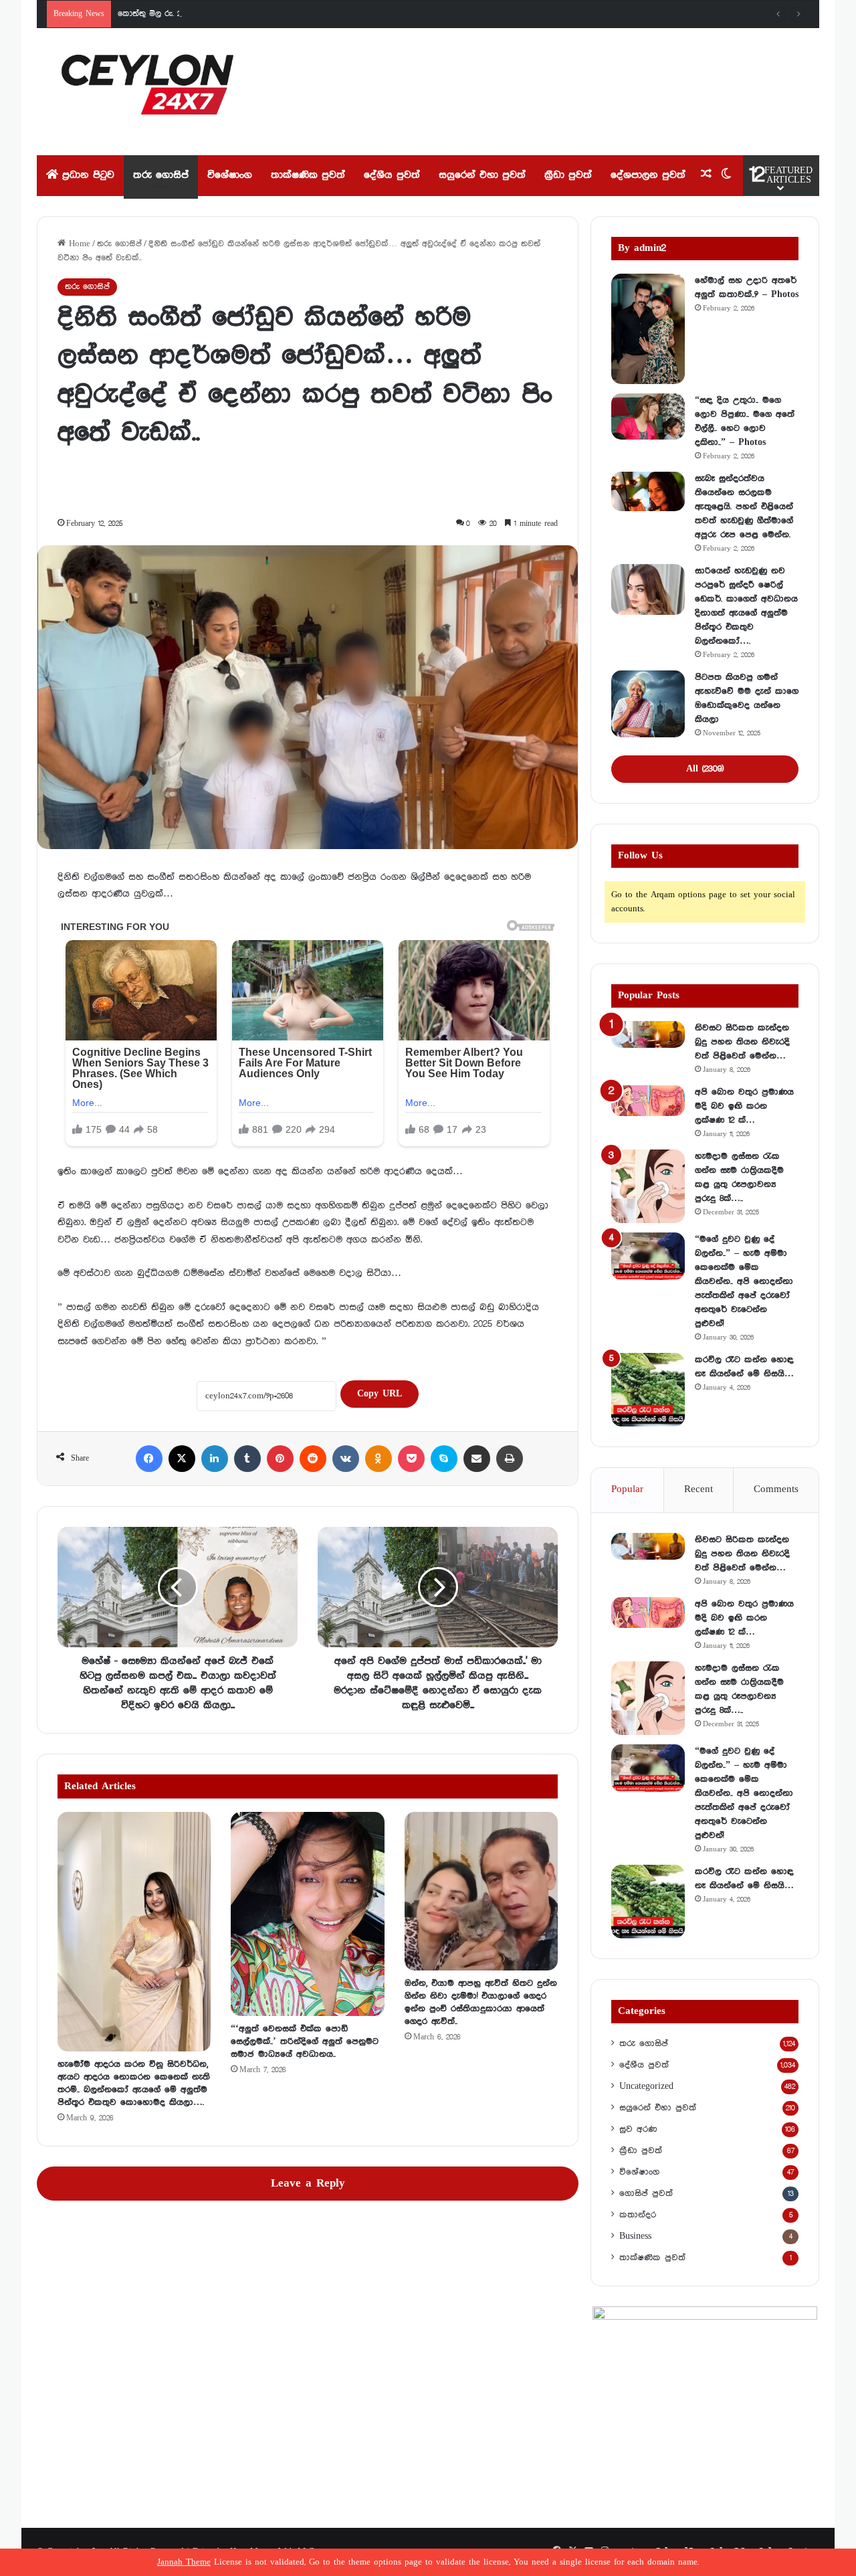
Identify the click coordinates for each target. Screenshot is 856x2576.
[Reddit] (313, 1459)
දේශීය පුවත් (392, 175)
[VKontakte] (346, 1459)
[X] (182, 1459)
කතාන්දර (638, 2215)
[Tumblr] (247, 1459)
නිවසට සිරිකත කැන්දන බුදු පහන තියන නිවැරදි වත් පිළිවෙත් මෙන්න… (742, 1042)
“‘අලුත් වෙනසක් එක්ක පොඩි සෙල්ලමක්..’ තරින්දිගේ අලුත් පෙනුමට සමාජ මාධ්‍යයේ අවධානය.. (305, 2041)
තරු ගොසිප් (161, 175)
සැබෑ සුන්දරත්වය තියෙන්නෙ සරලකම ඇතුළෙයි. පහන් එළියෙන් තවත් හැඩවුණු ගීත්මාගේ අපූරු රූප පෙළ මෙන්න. (744, 507)
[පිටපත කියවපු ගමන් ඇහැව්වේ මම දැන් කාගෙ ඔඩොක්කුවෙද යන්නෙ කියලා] (648, 704)
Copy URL (380, 1394)
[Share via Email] (477, 1459)
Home (78, 244)
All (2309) (705, 769)
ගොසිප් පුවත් (646, 2193)
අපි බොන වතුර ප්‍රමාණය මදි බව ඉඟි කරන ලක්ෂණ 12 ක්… (744, 1106)
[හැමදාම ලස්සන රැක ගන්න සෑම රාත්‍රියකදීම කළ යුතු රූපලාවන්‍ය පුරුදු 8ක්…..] (648, 1186)
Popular (627, 1489)
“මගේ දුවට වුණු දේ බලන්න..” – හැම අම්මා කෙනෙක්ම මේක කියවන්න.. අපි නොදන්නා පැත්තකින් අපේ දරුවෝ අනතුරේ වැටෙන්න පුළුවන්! (744, 1281)
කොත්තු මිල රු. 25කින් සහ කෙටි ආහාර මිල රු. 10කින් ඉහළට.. (231, 14)
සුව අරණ (638, 2129)
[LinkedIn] (215, 1459)
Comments (776, 1489)
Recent (699, 1489)
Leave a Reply (308, 2184)
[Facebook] (149, 1459)
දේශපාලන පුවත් (648, 175)
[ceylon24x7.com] (147, 92)
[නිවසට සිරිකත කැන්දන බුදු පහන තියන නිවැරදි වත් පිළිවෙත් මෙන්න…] (648, 1034)
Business (635, 2236)
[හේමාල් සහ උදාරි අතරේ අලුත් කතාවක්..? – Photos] (648, 329)
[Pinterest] (280, 1459)
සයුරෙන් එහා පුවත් (482, 175)
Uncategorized (646, 2086)
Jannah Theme (184, 2562)
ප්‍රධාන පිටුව (86, 175)
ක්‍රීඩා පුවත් (568, 175)
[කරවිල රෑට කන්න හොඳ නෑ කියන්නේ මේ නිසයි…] (648, 1390)
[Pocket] (411, 1459)
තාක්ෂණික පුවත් (308, 175)
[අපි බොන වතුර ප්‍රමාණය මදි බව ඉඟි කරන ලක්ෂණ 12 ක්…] (648, 1101)
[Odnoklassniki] (379, 1459)
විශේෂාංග (230, 175)
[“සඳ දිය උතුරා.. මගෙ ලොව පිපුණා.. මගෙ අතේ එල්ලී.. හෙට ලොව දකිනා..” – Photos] (648, 417)
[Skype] (444, 1459)
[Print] (510, 1459)
